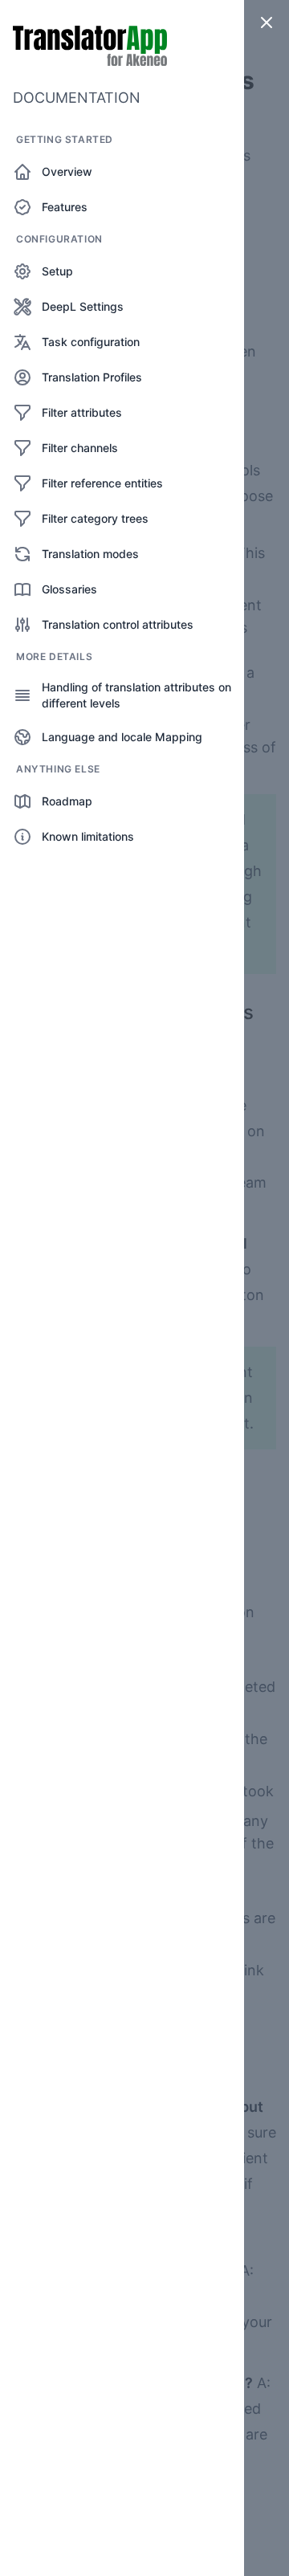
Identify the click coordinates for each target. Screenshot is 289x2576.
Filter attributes (82, 412)
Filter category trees (95, 518)
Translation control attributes (118, 624)
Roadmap (67, 801)
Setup (57, 271)
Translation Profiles (92, 377)
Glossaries (69, 589)
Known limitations (88, 836)
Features (65, 207)
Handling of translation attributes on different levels (136, 695)
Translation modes (90, 554)
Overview (67, 171)
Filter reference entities (102, 483)
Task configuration (91, 342)
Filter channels (80, 448)
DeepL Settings (83, 306)
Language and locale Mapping (122, 737)
